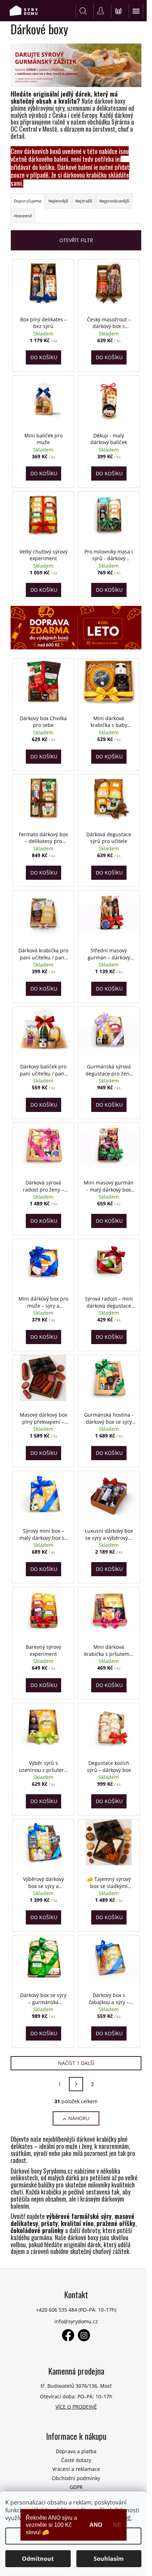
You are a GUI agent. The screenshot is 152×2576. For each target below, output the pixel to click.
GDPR (76, 2487)
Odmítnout (38, 2559)
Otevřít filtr (76, 240)
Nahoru (79, 2118)
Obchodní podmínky (76, 2478)
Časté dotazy (76, 2460)
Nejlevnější (58, 201)
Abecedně (23, 216)
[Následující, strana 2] (76, 2084)
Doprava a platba (76, 2451)
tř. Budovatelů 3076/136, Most (76, 2386)
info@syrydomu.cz (76, 2321)
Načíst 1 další (76, 2063)
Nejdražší (84, 201)
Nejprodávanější (114, 201)
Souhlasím (109, 2559)
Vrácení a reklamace (76, 2469)
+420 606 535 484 (57, 2310)
